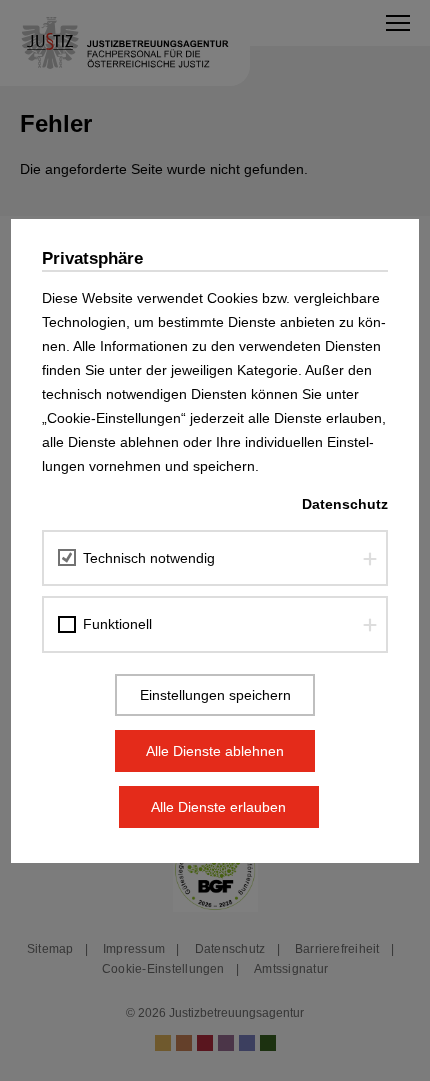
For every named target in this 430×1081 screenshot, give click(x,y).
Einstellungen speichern (215, 695)
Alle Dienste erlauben (218, 807)
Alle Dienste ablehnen (215, 751)
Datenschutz (345, 504)
